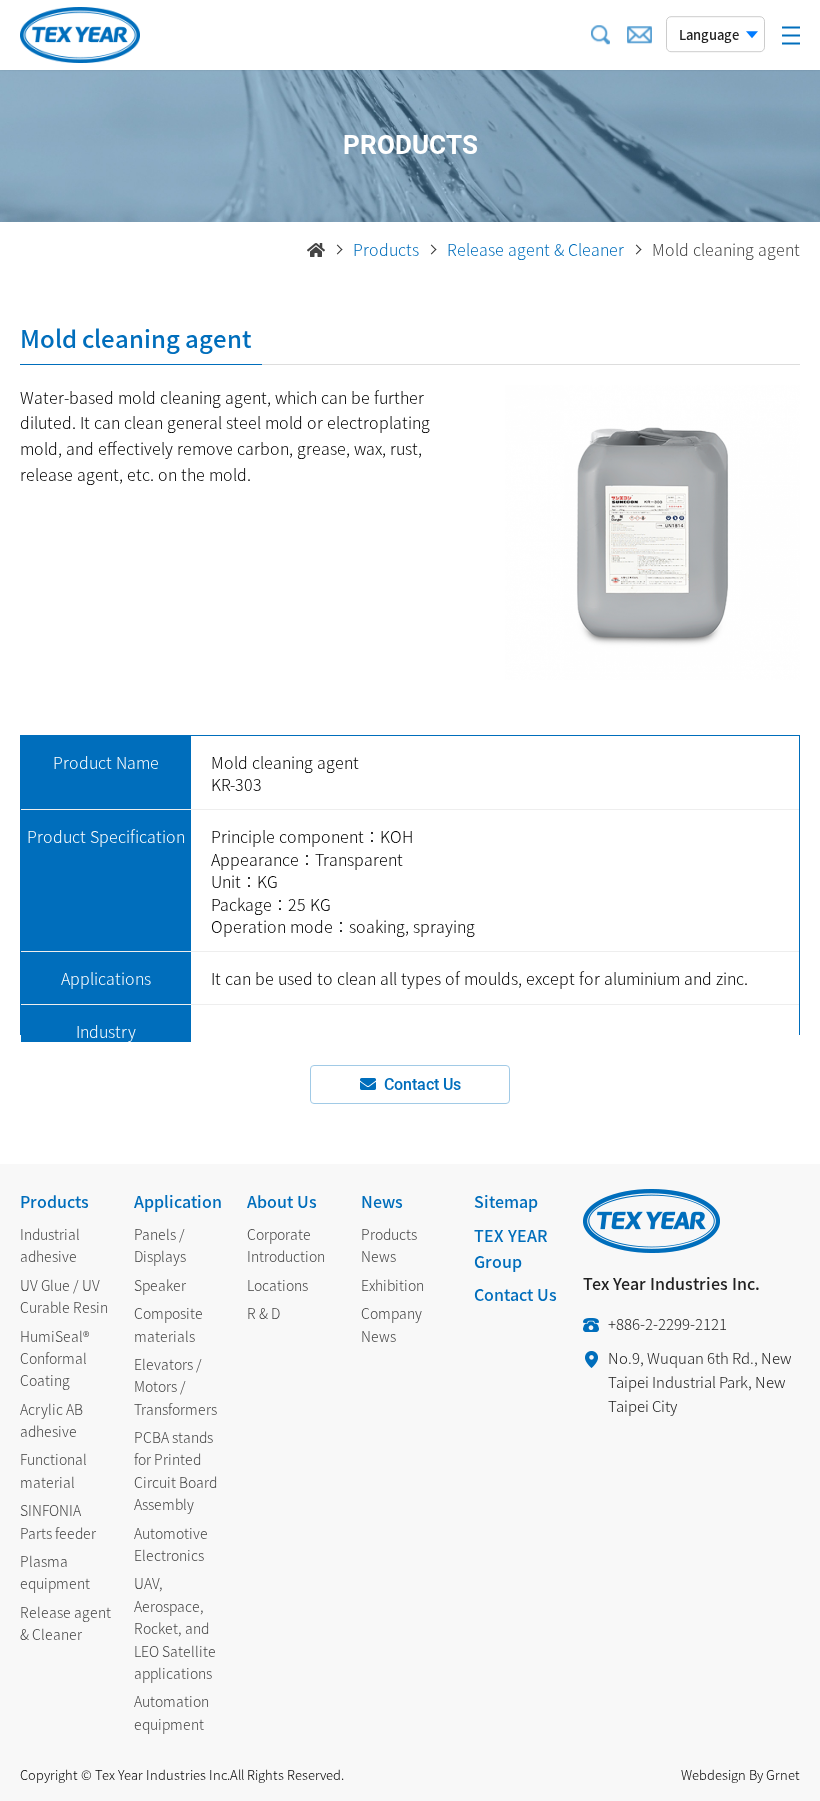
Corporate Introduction (286, 1245)
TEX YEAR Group (510, 1248)
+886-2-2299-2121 (667, 1324)
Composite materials (168, 1324)
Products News (389, 1245)
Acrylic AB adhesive (51, 1420)
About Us (282, 1201)
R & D (263, 1313)
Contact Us (422, 1084)
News (382, 1201)
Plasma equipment (55, 1572)
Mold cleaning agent (726, 249)
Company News (391, 1324)
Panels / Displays (160, 1245)
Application (178, 1201)
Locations (277, 1285)
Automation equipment (171, 1712)
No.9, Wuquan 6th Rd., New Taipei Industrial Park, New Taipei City (699, 1382)
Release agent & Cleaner (535, 249)
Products (386, 249)
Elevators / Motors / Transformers (175, 1386)
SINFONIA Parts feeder (58, 1521)
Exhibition (392, 1285)
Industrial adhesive (50, 1245)
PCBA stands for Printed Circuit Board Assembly (175, 1470)
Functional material (53, 1470)
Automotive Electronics (171, 1544)
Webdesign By (722, 1774)
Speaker (160, 1285)
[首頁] (316, 250)
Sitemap (506, 1201)
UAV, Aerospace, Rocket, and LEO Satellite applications (175, 1628)
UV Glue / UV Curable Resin (64, 1296)
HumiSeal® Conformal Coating (54, 1358)
